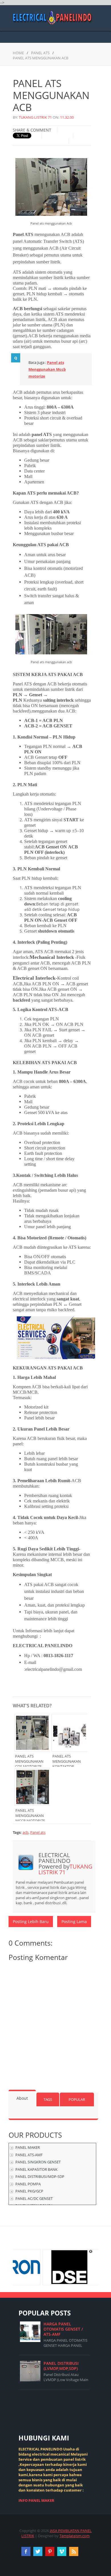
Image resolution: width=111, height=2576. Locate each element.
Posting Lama (74, 1922)
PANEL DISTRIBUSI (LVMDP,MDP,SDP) (61, 2366)
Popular (77, 2099)
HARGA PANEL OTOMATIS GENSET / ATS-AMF (63, 2329)
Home (18, 53)
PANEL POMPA (28, 2184)
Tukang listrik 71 (35, 117)
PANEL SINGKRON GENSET (38, 2162)
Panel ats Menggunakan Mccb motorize (47, 369)
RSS (74, 2551)
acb (25, 1832)
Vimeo (62, 2551)
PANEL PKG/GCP (29, 2191)
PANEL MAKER (28, 2147)
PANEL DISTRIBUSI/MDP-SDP (40, 2176)
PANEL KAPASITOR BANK (36, 2169)
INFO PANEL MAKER (36, 2500)
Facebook (26, 2551)
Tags (48, 2099)
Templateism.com (75, 2536)
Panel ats (40, 53)
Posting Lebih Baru (31, 1922)
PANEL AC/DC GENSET (34, 2198)
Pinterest (50, 2551)
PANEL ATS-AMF (29, 2155)
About (22, 2098)
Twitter (38, 2551)
